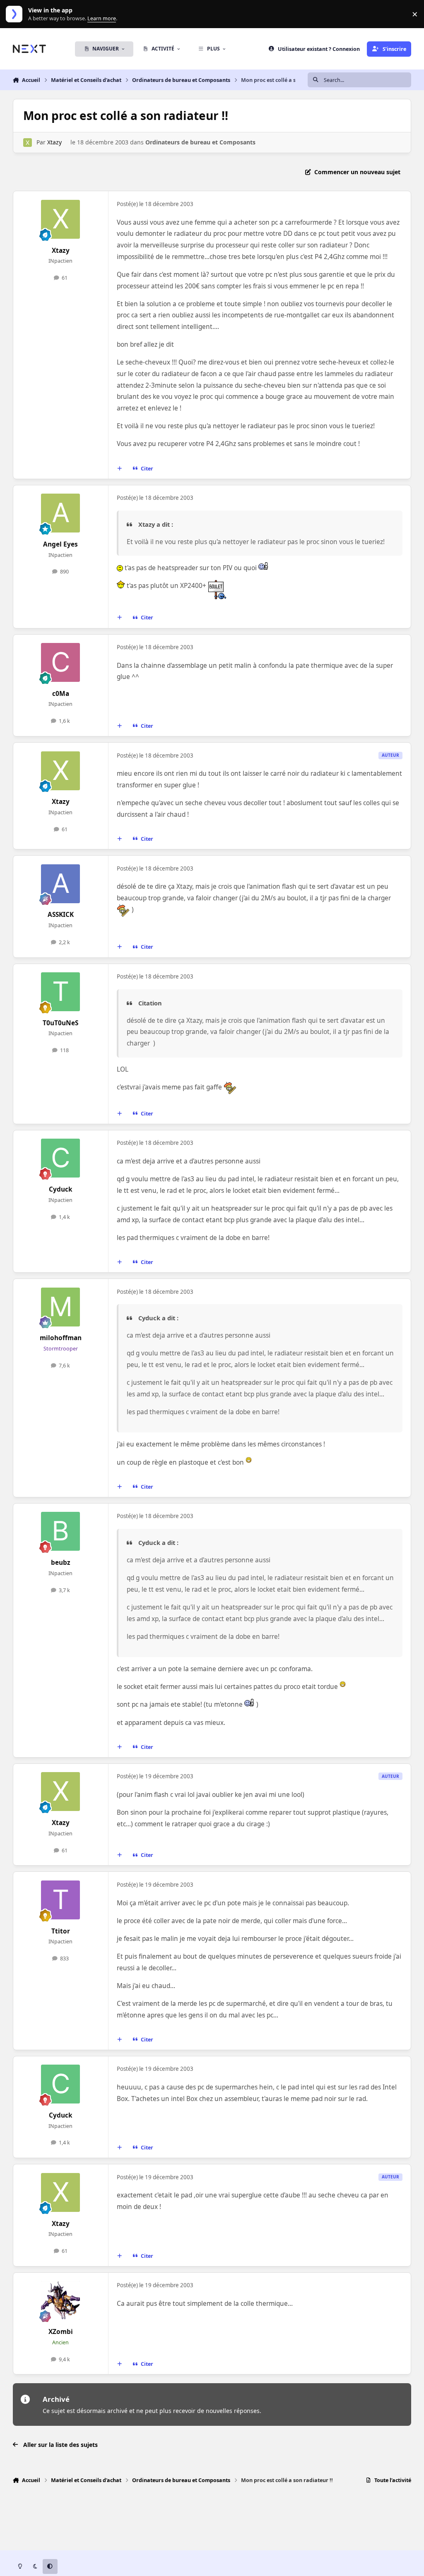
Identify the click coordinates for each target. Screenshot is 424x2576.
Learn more (16, 14)
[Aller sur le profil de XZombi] (60, 2300)
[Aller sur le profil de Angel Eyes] (60, 513)
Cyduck (61, 1189)
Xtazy (54, 142)
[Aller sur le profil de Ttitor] (60, 1900)
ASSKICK (61, 915)
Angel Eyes (60, 544)
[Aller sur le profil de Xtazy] (28, 143)
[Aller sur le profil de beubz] (60, 1531)
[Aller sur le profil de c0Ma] (60, 662)
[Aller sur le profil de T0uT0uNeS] (60, 992)
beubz (61, 1563)
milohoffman (61, 1338)
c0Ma (61, 694)
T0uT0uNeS (60, 1023)
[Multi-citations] (119, 468)
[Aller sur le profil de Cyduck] (60, 1158)
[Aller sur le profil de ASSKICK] (60, 884)
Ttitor (61, 1931)
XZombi (61, 2332)
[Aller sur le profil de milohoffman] (60, 1307)
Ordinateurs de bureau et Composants (200, 142)
